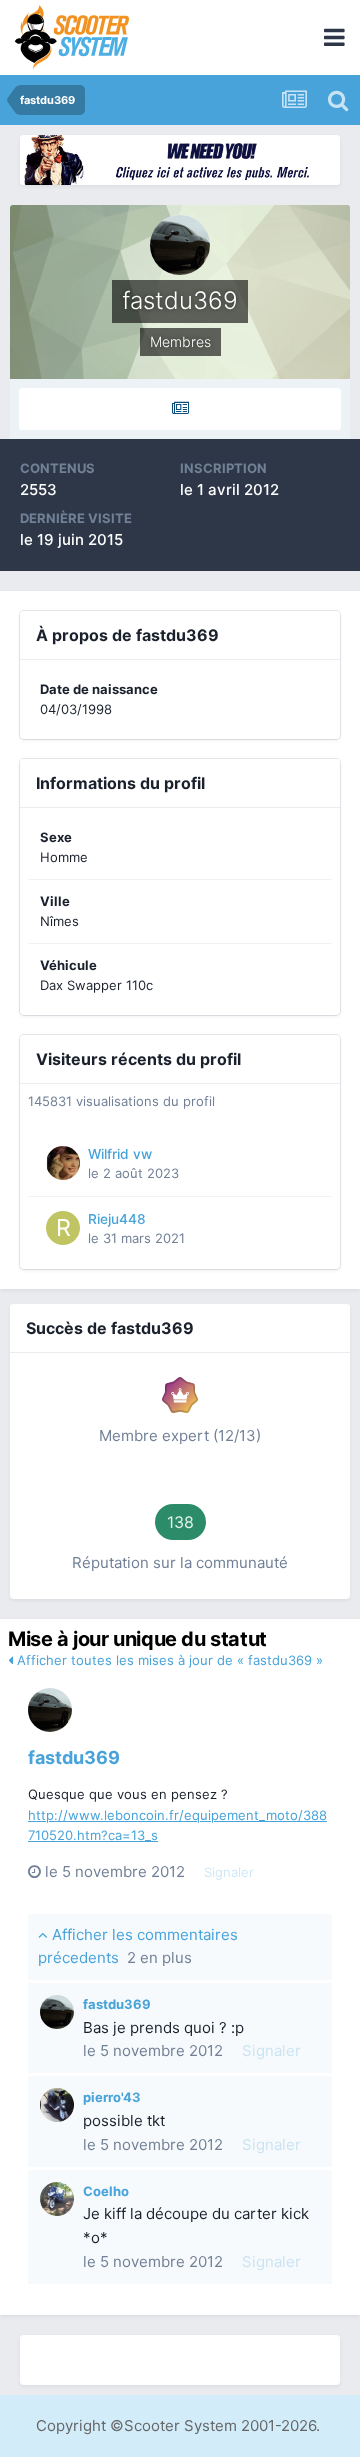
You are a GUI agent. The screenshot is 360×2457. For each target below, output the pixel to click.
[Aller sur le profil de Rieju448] (63, 1228)
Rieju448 (117, 1219)
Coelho (106, 2191)
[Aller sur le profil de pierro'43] (57, 2105)
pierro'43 (112, 2097)
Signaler (229, 1872)
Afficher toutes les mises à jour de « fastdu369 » (168, 1660)
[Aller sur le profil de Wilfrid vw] (63, 1163)
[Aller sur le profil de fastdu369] (50, 1710)
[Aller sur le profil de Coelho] (57, 2199)
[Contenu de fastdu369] (180, 409)
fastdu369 (74, 1757)
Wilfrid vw (120, 1154)
